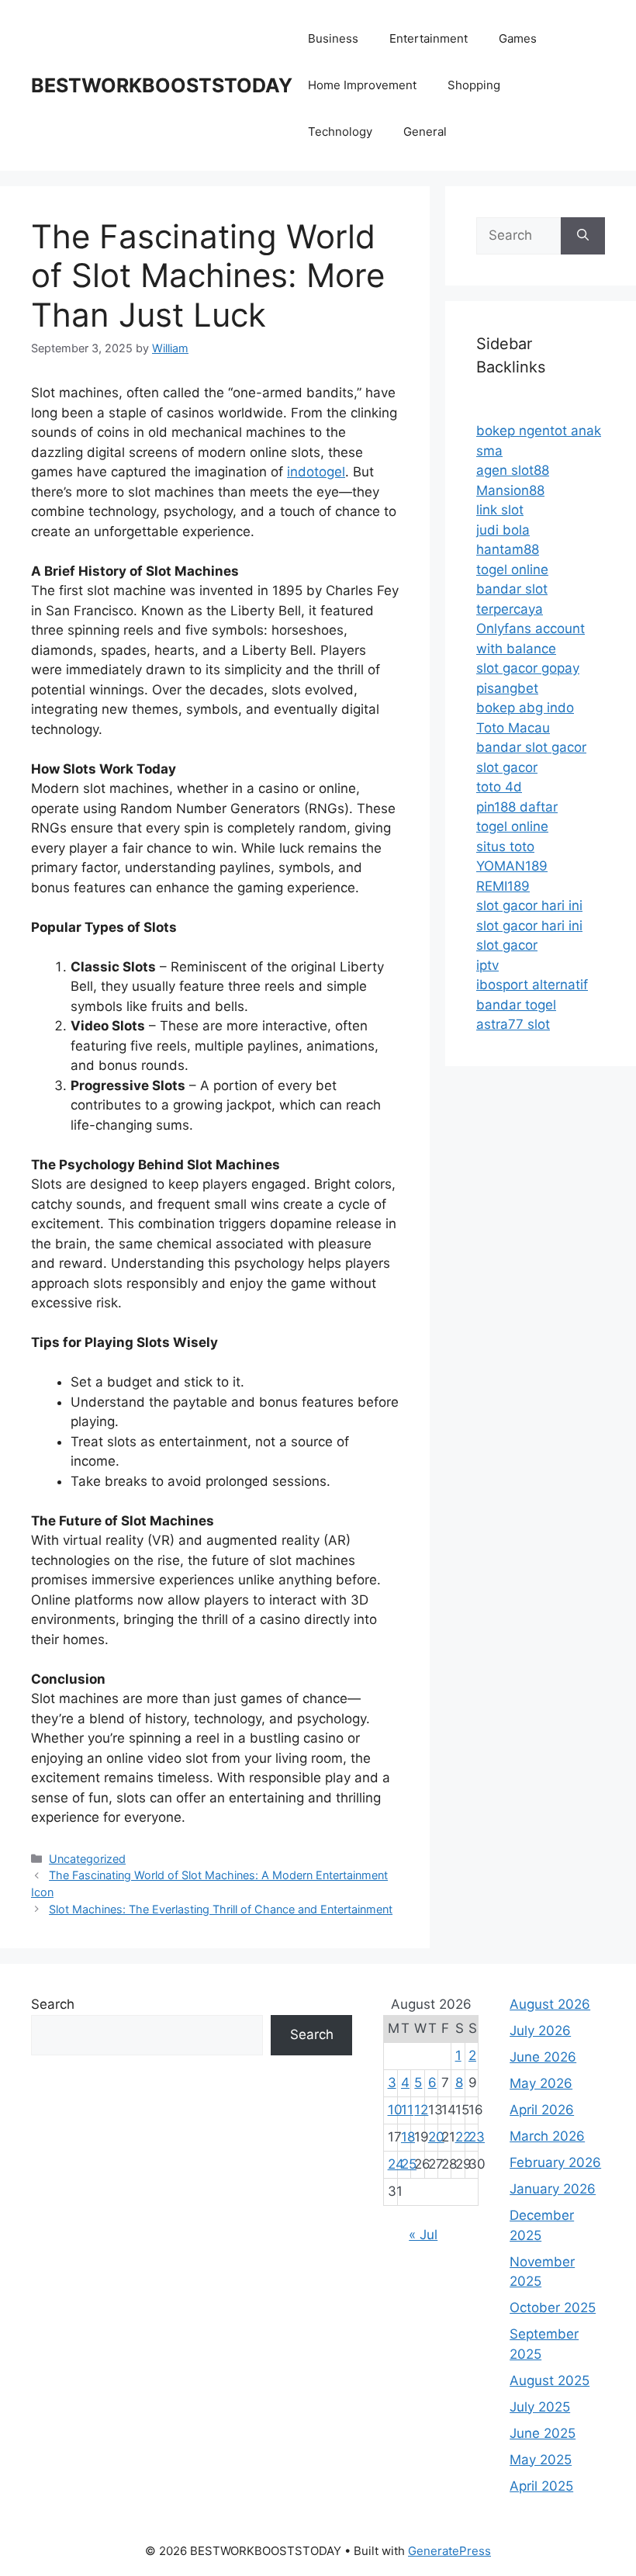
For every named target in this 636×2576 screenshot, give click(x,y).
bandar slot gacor (531, 747)
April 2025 (541, 2486)
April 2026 (542, 2110)
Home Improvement (362, 85)
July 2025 (540, 2407)
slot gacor (507, 767)
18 (408, 2137)
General (425, 132)
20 (436, 2137)
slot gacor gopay (528, 668)
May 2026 (541, 2083)
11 (407, 2110)
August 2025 (550, 2380)
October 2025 (553, 2308)
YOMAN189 (512, 866)
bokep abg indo (525, 708)
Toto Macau (513, 728)
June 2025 (543, 2433)
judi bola (503, 530)
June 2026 (543, 2057)
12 (421, 2110)
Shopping (474, 85)
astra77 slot (513, 1024)
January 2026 (553, 2189)
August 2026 (550, 2004)
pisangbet (507, 688)
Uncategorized (87, 1859)
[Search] (583, 236)
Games (518, 38)
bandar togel (516, 1005)
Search (53, 2004)
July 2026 (540, 2031)
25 (409, 2164)
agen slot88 (513, 470)
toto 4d (499, 787)
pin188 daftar (517, 807)
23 (477, 2137)
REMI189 (503, 886)
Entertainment (429, 38)
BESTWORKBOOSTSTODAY (162, 85)
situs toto (505, 847)
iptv (487, 965)
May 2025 (541, 2460)
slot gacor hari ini (529, 905)
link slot (500, 510)
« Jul (423, 2235)
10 (395, 2110)
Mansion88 (510, 490)
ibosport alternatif (532, 985)
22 (463, 2137)
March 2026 (547, 2136)
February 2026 (555, 2162)
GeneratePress (449, 2551)
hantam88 (508, 549)
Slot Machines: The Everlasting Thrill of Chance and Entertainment (221, 1909)
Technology (340, 132)
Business (333, 38)
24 (396, 2164)
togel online (512, 570)
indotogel (316, 472)
